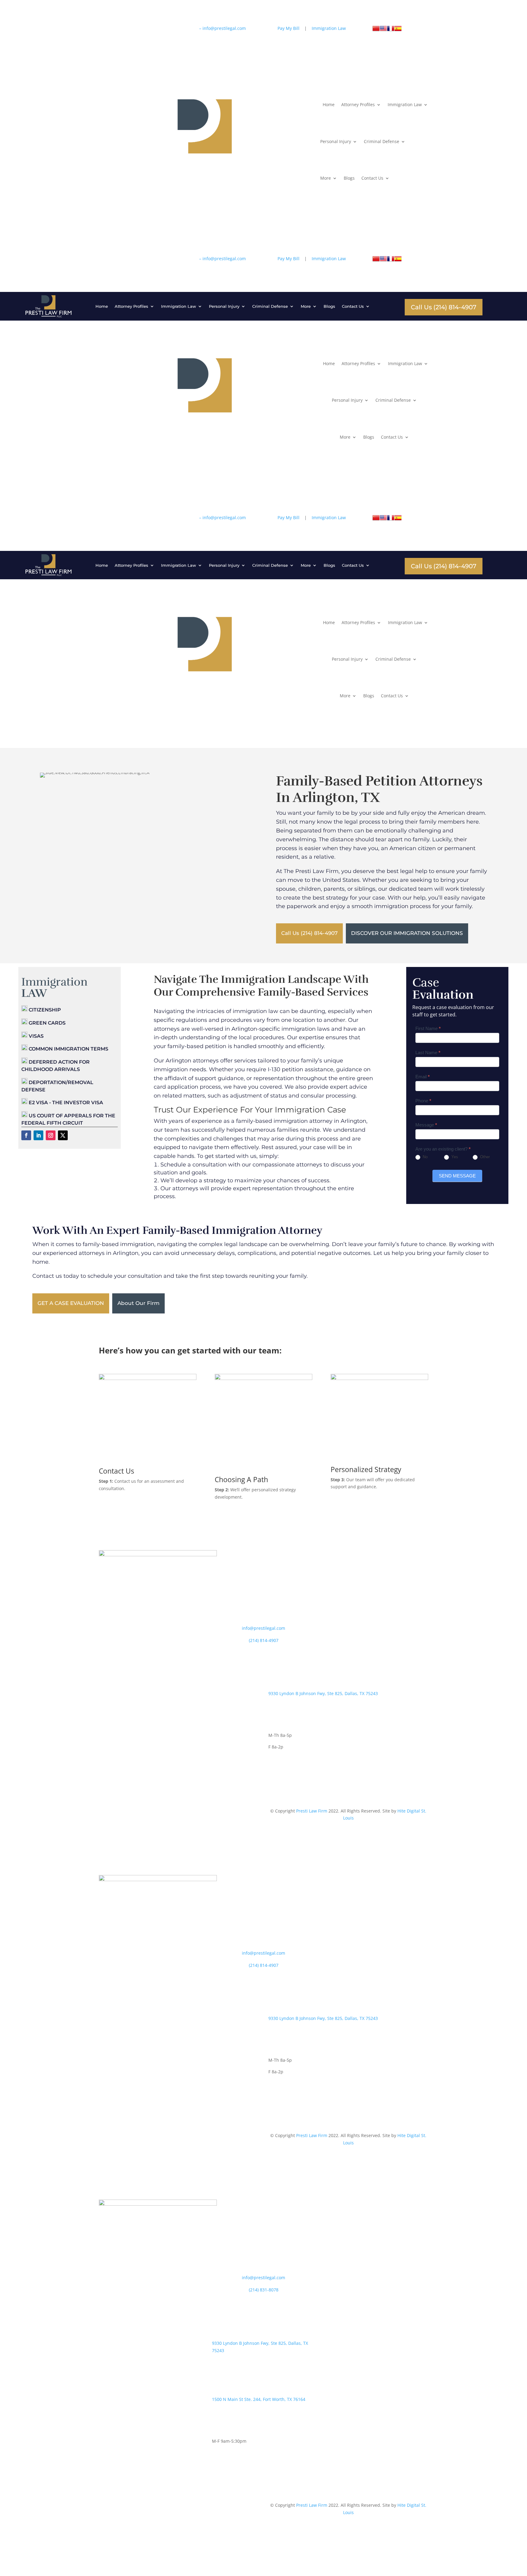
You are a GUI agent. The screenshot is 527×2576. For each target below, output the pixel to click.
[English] (383, 30)
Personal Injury (336, 141)
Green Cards (47, 1023)
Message (426, 1125)
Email (423, 1077)
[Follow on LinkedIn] (152, 30)
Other (484, 1157)
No (425, 1157)
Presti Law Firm (312, 1811)
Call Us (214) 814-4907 (444, 307)
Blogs (349, 178)
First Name (428, 1028)
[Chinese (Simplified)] (376, 30)
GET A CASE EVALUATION (71, 1303)
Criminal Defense (382, 141)
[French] (391, 30)
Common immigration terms (68, 1049)
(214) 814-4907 (264, 1640)
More (326, 178)
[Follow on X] (176, 30)
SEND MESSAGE (457, 1176)
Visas (36, 1036)
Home (327, 104)
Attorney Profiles (358, 104)
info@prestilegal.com (263, 1628)
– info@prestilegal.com (222, 28)
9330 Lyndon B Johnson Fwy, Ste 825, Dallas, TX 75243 (323, 1693)
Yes (454, 1157)
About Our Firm (138, 1303)
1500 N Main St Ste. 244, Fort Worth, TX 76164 (259, 2399)
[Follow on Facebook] (140, 30)
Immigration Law (405, 104)
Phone (423, 1101)
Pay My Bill (289, 28)
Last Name (428, 1053)
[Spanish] (398, 30)
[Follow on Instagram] (164, 30)
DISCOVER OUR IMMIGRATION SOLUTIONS (407, 933)
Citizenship (44, 1010)
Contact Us (372, 178)
